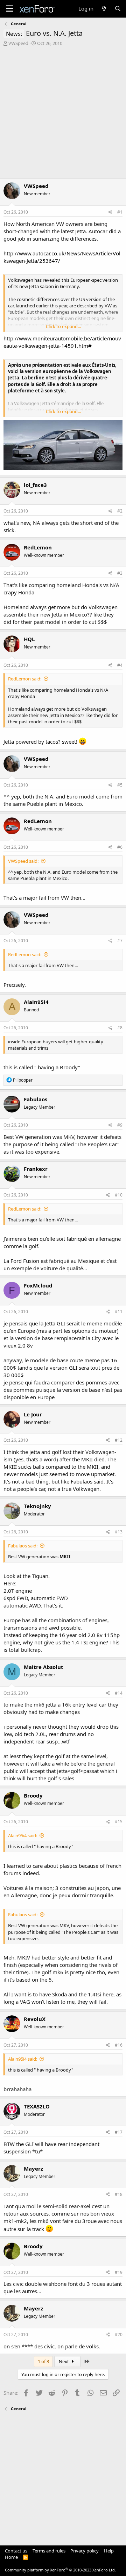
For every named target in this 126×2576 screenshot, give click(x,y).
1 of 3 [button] (43, 2361)
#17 (119, 2132)
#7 (120, 941)
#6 (120, 847)
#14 (119, 1693)
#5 (120, 785)
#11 (119, 1312)
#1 (120, 212)
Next (64, 2361)
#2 (120, 511)
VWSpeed (18, 43)
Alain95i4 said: (23, 1835)
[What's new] (104, 9)
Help (109, 2551)
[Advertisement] (63, 113)
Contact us (16, 2551)
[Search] (118, 9)
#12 (119, 1440)
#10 (119, 1195)
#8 (120, 1028)
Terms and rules (49, 2551)
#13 (119, 1532)
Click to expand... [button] (63, 326)
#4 (120, 665)
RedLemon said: (25, 679)
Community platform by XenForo (60, 2570)
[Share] (110, 212)
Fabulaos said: (23, 1546)
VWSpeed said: (23, 861)
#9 (120, 1125)
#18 (119, 2194)
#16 (119, 2045)
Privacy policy (85, 2551)
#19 (119, 2272)
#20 (119, 2334)
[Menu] (10, 9)
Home (11, 2557)
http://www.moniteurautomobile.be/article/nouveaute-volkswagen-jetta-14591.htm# (62, 342)
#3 (120, 573)
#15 (119, 1822)
